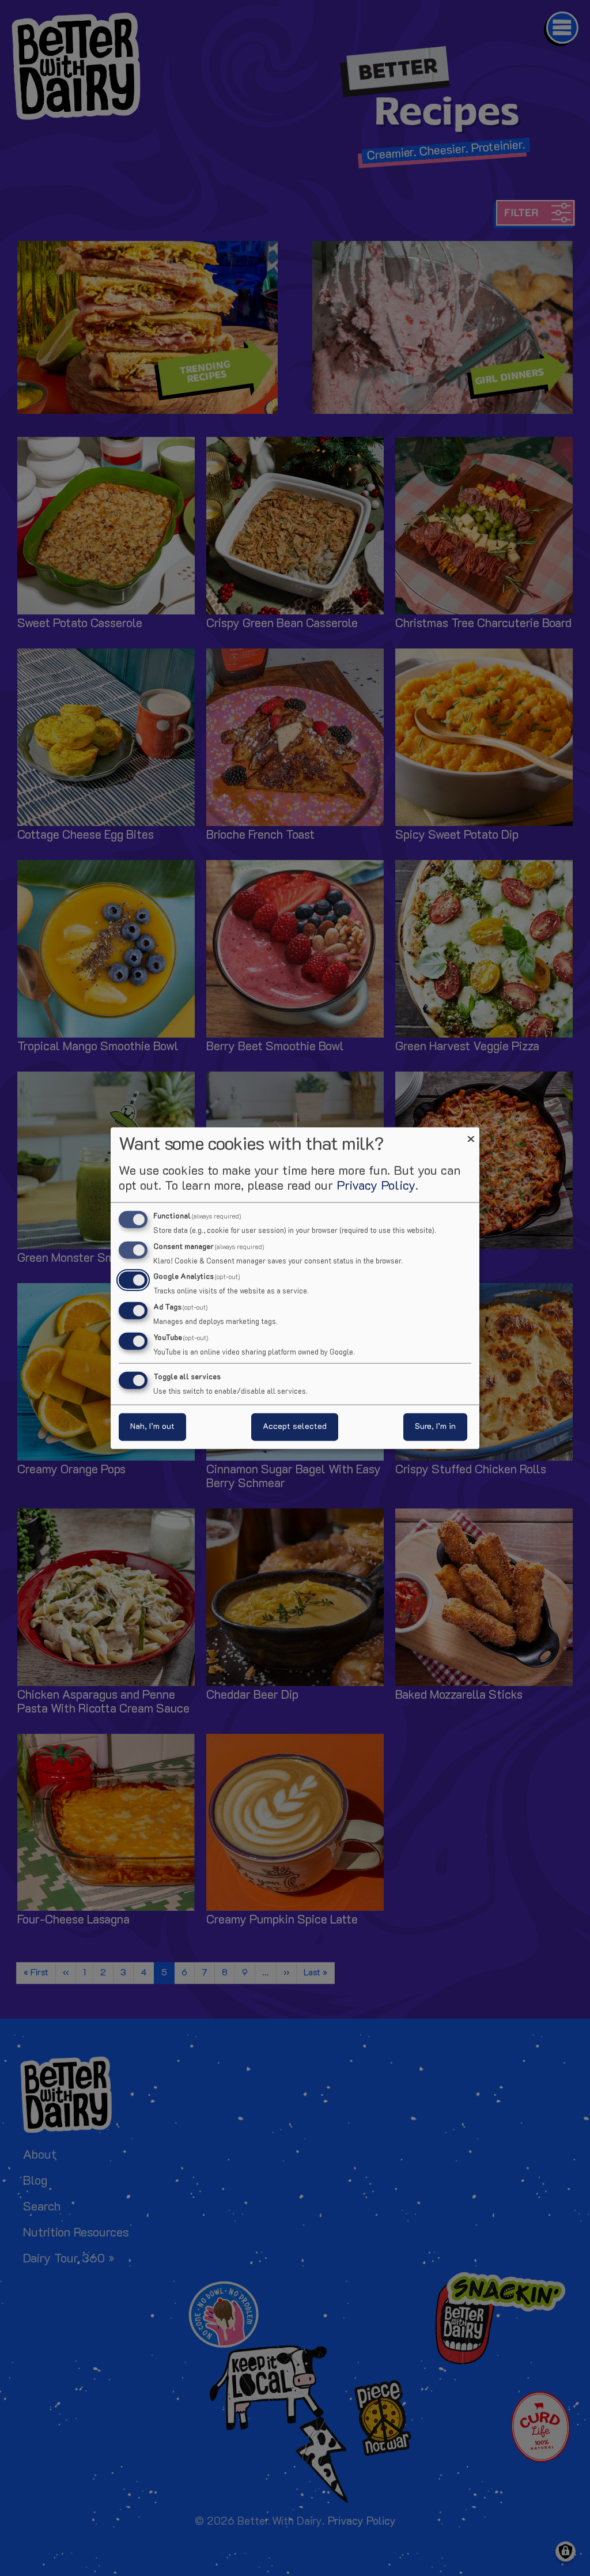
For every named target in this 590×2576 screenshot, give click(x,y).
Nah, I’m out (152, 1427)
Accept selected (295, 1427)
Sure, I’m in (435, 1427)
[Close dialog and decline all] (471, 1134)
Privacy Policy (376, 1186)
